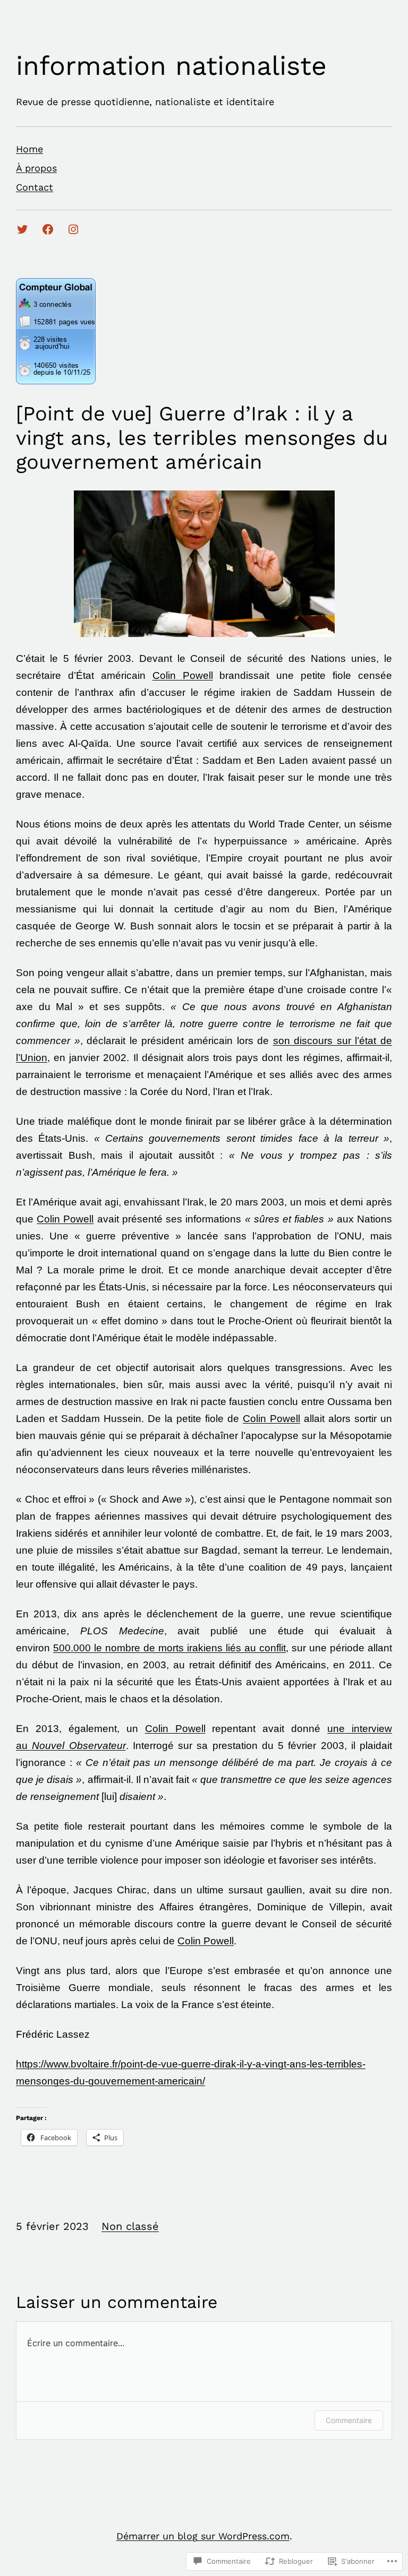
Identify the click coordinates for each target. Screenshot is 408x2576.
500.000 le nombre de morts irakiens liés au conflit (169, 1648)
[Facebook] (48, 229)
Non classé (130, 2226)
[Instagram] (73, 229)
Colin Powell (183, 675)
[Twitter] (22, 229)
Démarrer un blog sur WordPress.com (203, 2536)
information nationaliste (171, 66)
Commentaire (349, 2420)
